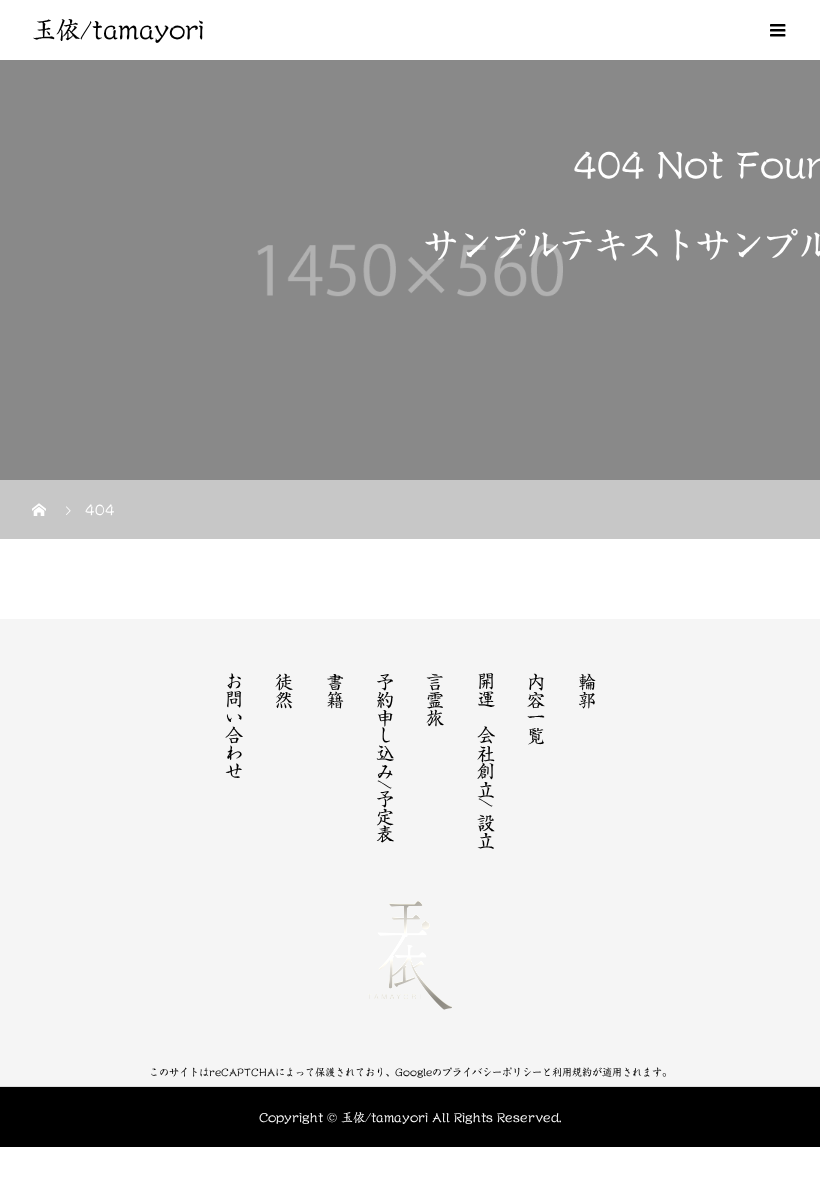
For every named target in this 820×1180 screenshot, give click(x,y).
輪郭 (587, 690)
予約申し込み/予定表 (385, 757)
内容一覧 (536, 708)
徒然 (284, 690)
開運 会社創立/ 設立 (486, 760)
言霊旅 (435, 699)
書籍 (335, 690)
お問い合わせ (234, 726)
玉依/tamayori (118, 30)
